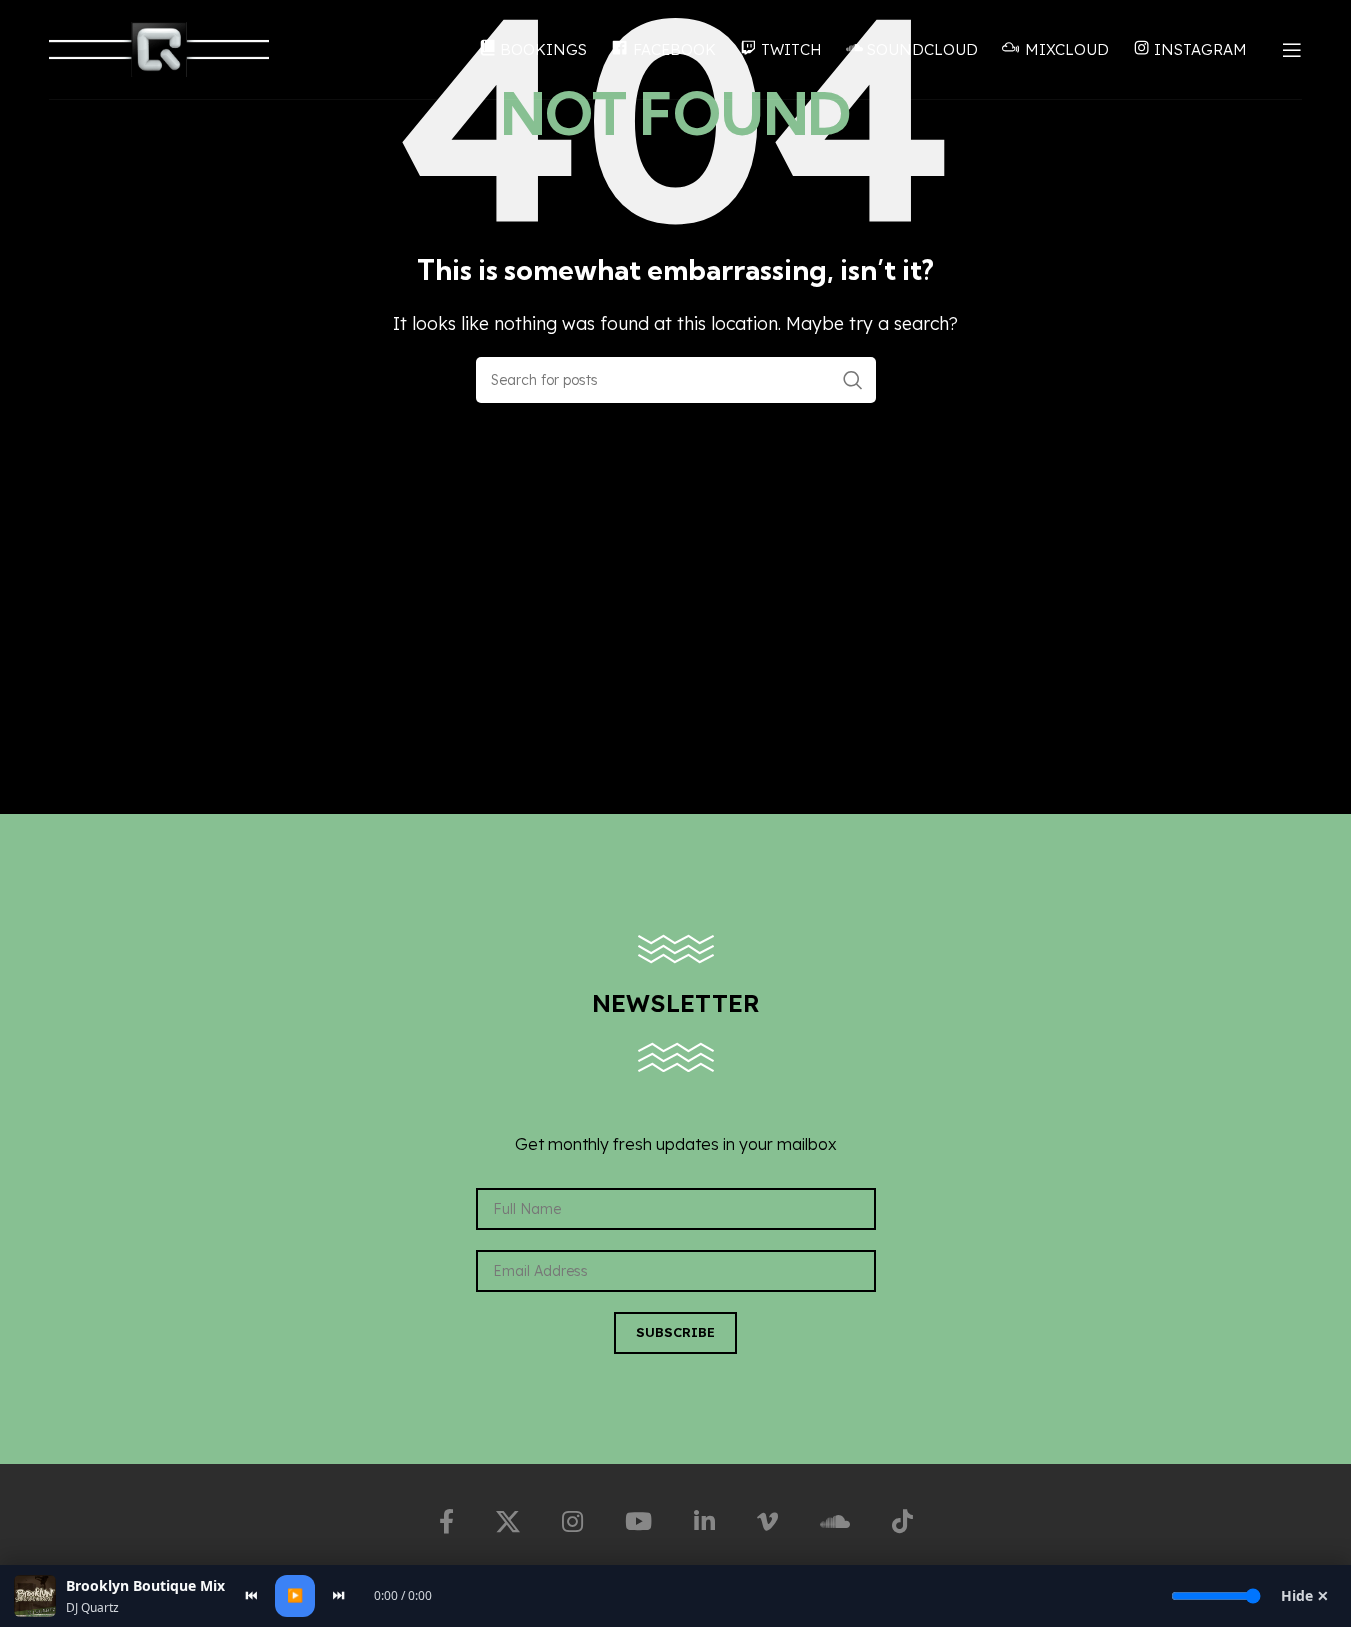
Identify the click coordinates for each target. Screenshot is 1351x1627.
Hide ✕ (1305, 1595)
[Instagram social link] (572, 1522)
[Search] (853, 380)
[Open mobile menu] (1292, 50)
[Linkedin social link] (704, 1522)
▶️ (295, 1595)
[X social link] (508, 1522)
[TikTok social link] (902, 1522)
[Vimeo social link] (767, 1522)
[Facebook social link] (446, 1522)
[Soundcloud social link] (835, 1522)
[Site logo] (159, 48)
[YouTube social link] (638, 1522)
